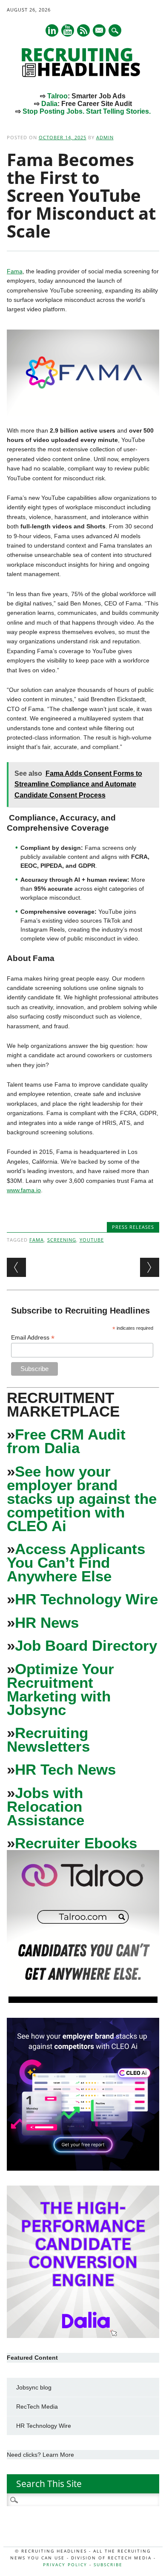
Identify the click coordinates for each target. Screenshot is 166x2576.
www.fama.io (24, 1190)
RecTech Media (37, 2407)
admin (105, 137)
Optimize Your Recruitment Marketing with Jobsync (60, 1689)
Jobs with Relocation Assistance (46, 1806)
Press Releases (133, 1227)
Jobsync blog (34, 2387)
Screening (62, 1240)
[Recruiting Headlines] (83, 75)
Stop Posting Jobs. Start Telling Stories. (87, 111)
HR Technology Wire (86, 1599)
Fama (15, 271)
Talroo (57, 96)
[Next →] (150, 1267)
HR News (47, 1622)
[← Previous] (16, 1267)
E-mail (100, 31)
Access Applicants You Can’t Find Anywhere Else (76, 1562)
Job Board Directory (86, 1645)
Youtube (68, 30)
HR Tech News (65, 1769)
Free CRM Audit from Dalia (66, 1441)
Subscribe (108, 2565)
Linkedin (52, 30)
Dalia (49, 104)
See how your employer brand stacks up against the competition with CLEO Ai (82, 1499)
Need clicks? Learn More (40, 2455)
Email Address (33, 1338)
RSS (83, 30)
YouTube (92, 1240)
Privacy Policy (65, 2565)
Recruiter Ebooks (76, 1843)
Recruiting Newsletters (48, 1740)
